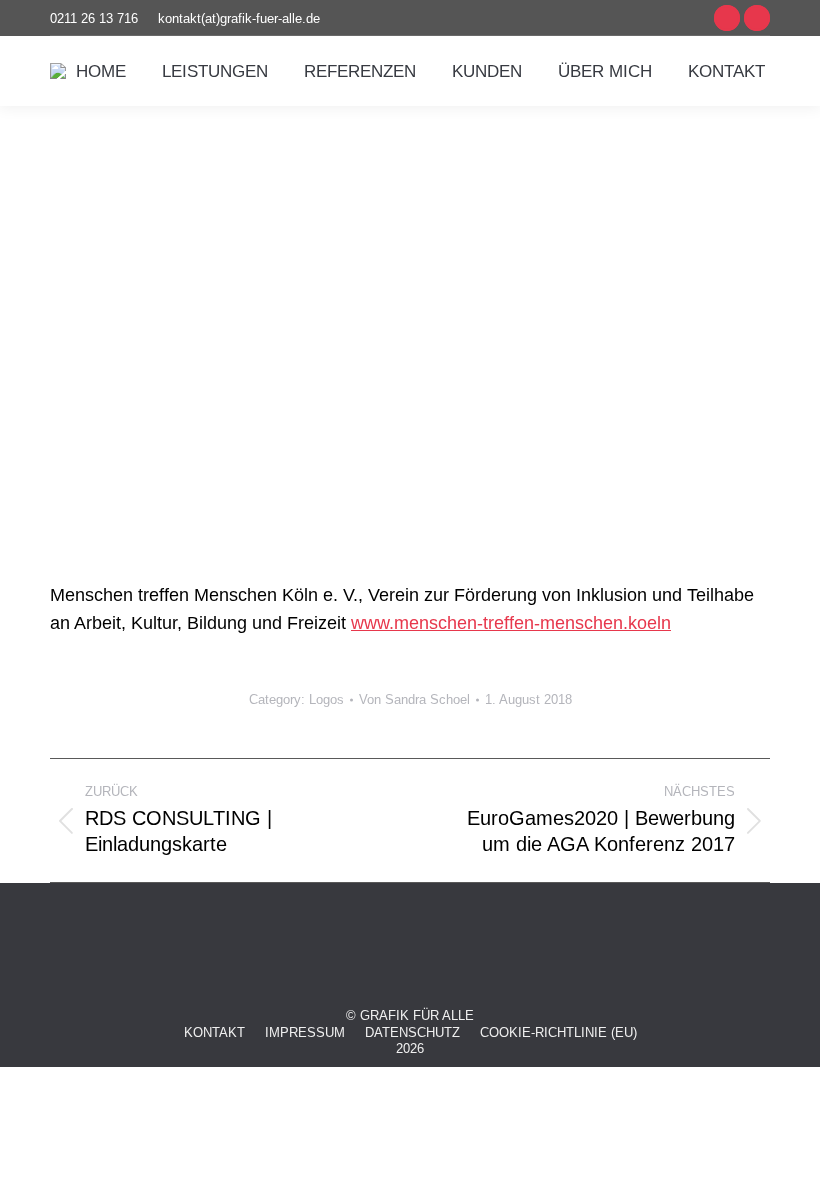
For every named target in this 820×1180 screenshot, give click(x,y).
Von (414, 699)
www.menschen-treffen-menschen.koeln (511, 623)
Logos (326, 699)
